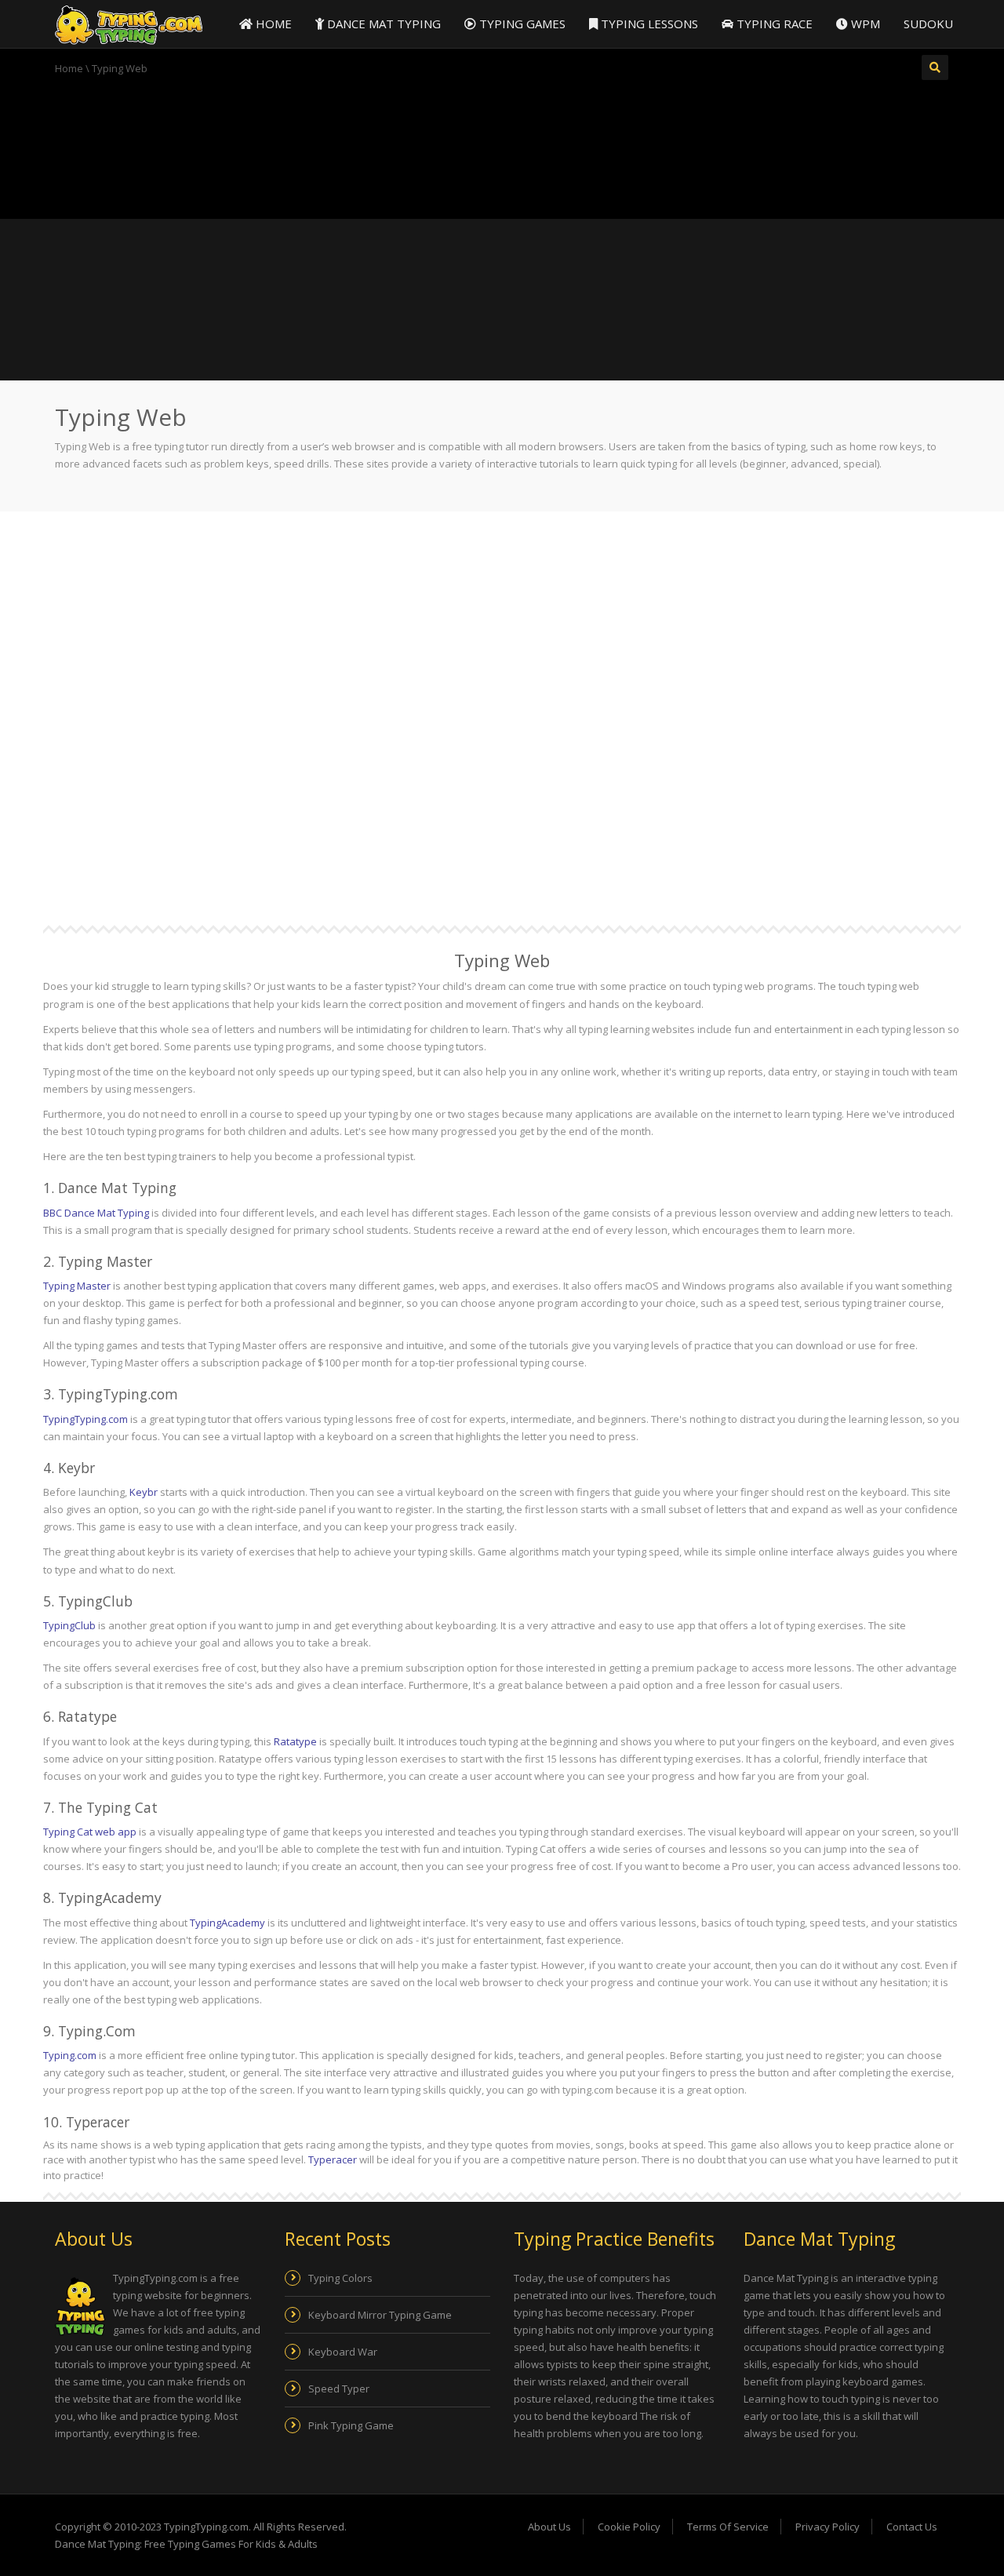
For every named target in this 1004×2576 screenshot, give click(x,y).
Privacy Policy (828, 2527)
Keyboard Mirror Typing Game (380, 2315)
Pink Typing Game (351, 2425)
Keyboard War (343, 2352)
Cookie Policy (629, 2527)
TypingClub (69, 1625)
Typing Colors (340, 2278)
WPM (864, 24)
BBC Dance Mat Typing (96, 1213)
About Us (549, 2527)
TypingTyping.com (85, 1419)
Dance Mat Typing (382, 24)
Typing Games (521, 24)
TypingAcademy (227, 1923)
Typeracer (333, 2159)
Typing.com (70, 2055)
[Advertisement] (502, 145)
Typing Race (773, 24)
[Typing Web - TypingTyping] (129, 24)
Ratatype (295, 1741)
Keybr (144, 1492)
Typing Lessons (648, 24)
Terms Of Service (728, 2527)
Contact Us (912, 2527)
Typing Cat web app (90, 1832)
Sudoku (928, 24)
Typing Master (77, 1286)
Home (272, 24)
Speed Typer (339, 2389)
